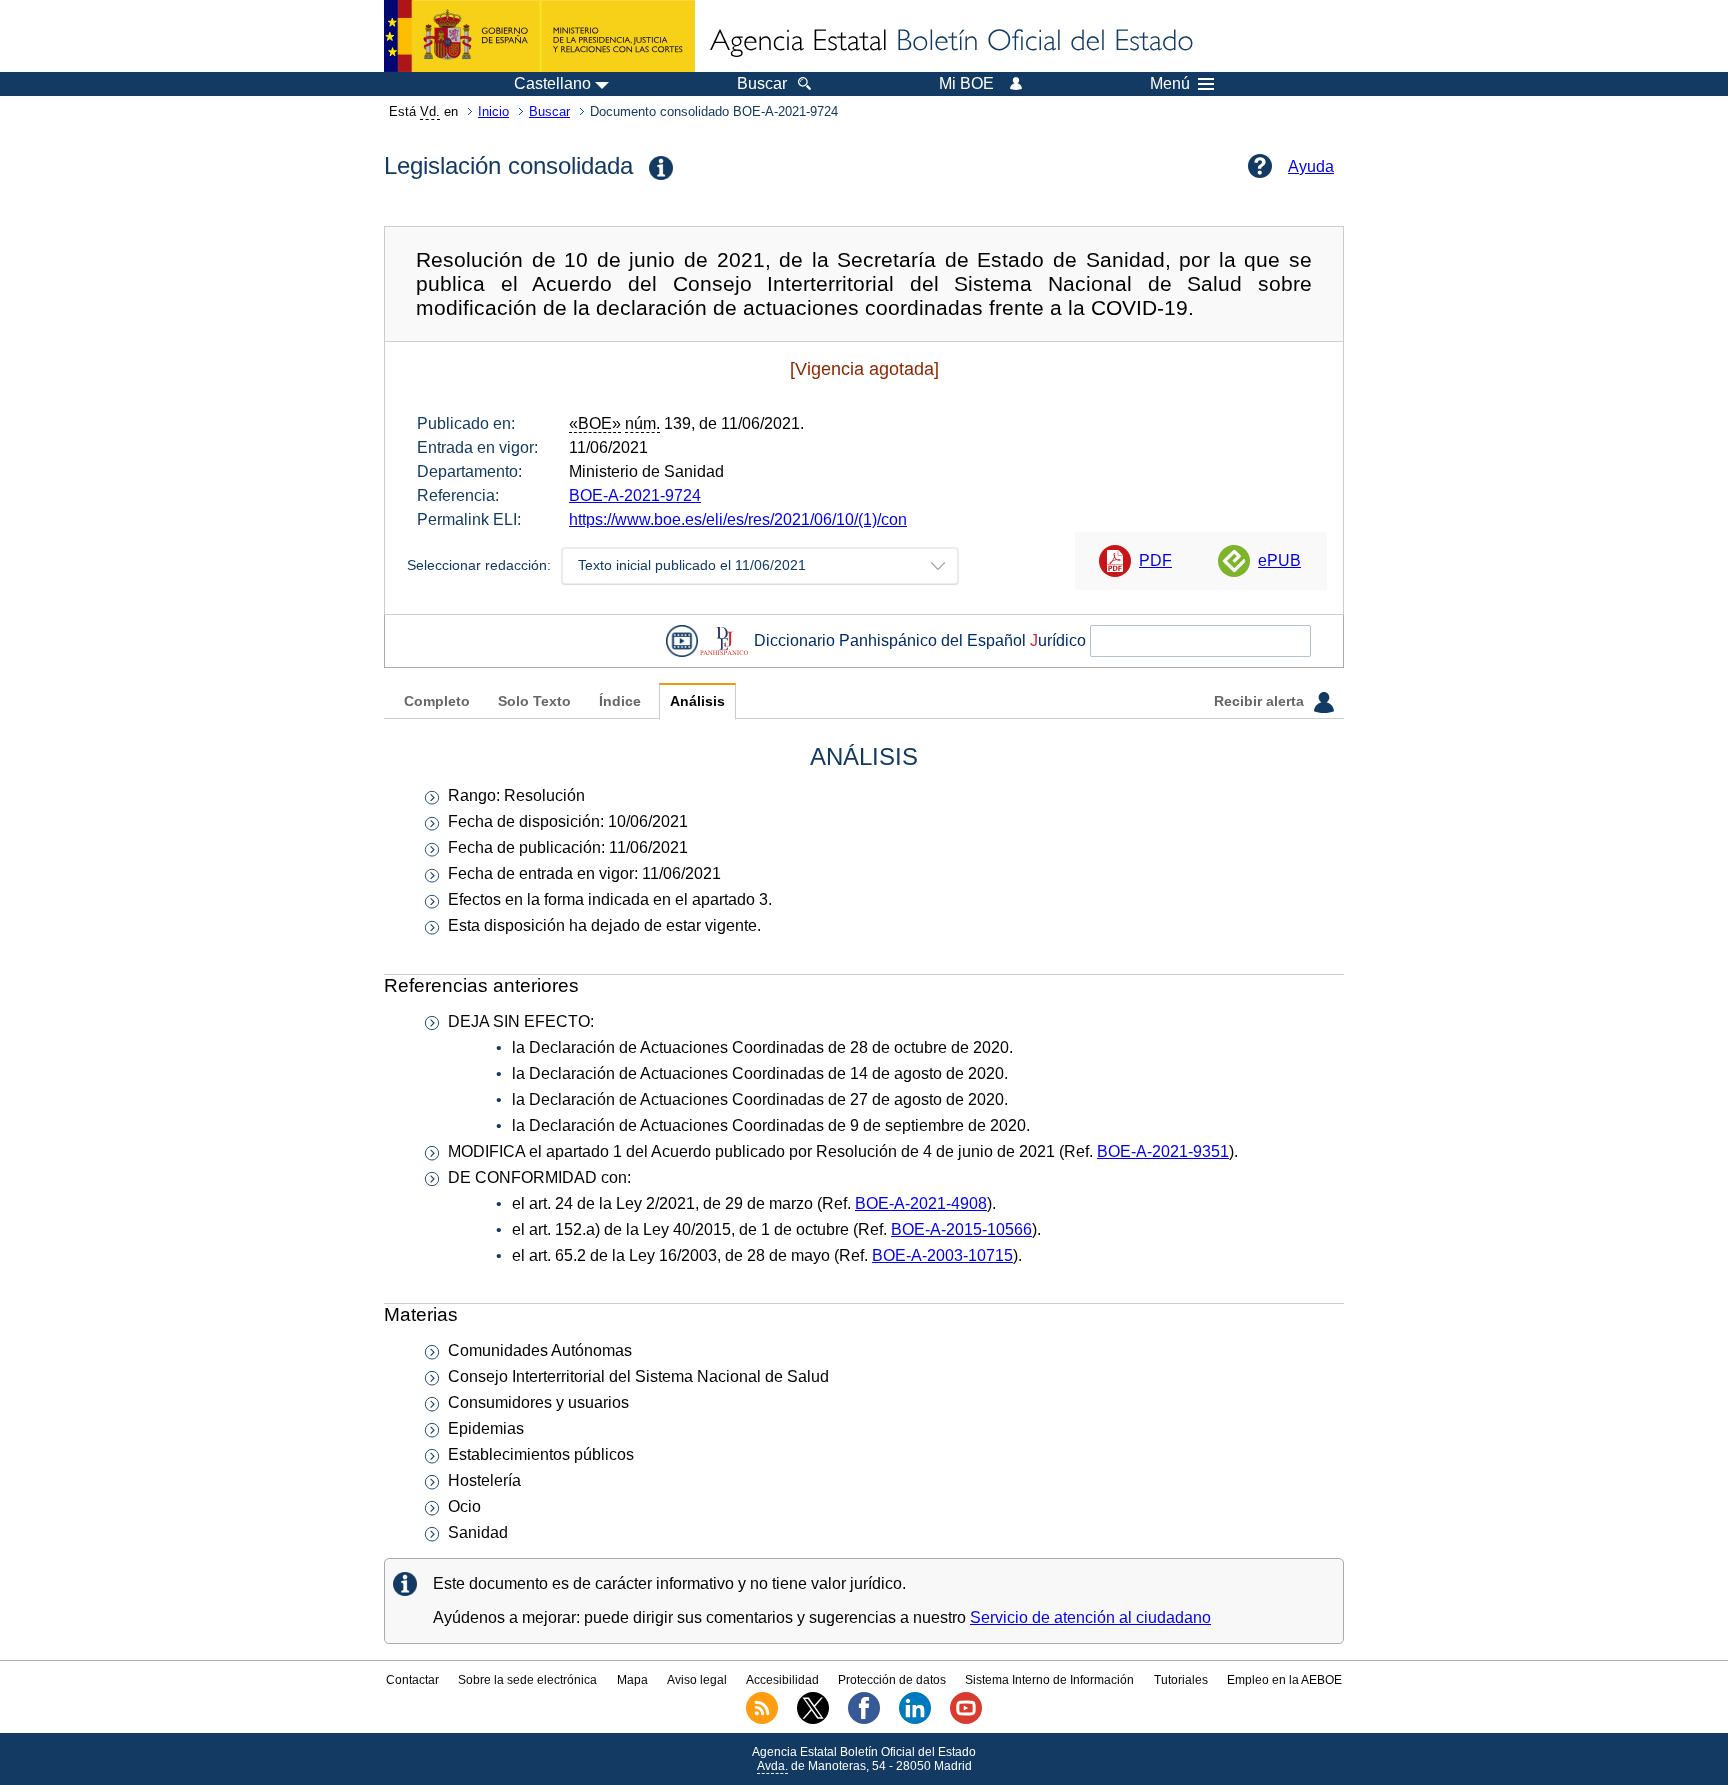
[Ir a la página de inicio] (950, 42)
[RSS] (762, 1720)
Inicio (493, 111)
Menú (1170, 84)
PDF (1155, 560)
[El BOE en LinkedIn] (915, 1720)
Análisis (697, 701)
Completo (437, 701)
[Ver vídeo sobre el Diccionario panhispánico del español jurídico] (682, 640)
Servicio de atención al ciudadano (1090, 1617)
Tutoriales (1181, 1680)
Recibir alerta (1261, 701)
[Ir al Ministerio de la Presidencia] (539, 36)
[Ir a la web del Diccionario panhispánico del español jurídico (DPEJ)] (724, 640)
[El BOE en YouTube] (966, 1720)
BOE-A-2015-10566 (961, 1229)
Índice (620, 701)
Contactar (412, 1680)
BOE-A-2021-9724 (635, 495)
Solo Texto (534, 701)
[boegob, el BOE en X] (813, 1720)
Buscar (549, 111)
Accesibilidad (782, 1680)
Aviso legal (697, 1680)
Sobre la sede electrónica (527, 1680)
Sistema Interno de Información (1049, 1680)
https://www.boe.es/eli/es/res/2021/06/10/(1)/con (738, 519)
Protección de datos (892, 1680)
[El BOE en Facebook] (864, 1720)
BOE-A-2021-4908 (921, 1203)
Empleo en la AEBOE (1284, 1680)
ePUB (1279, 560)
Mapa (632, 1680)
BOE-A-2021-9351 (1163, 1151)
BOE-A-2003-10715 (942, 1255)
